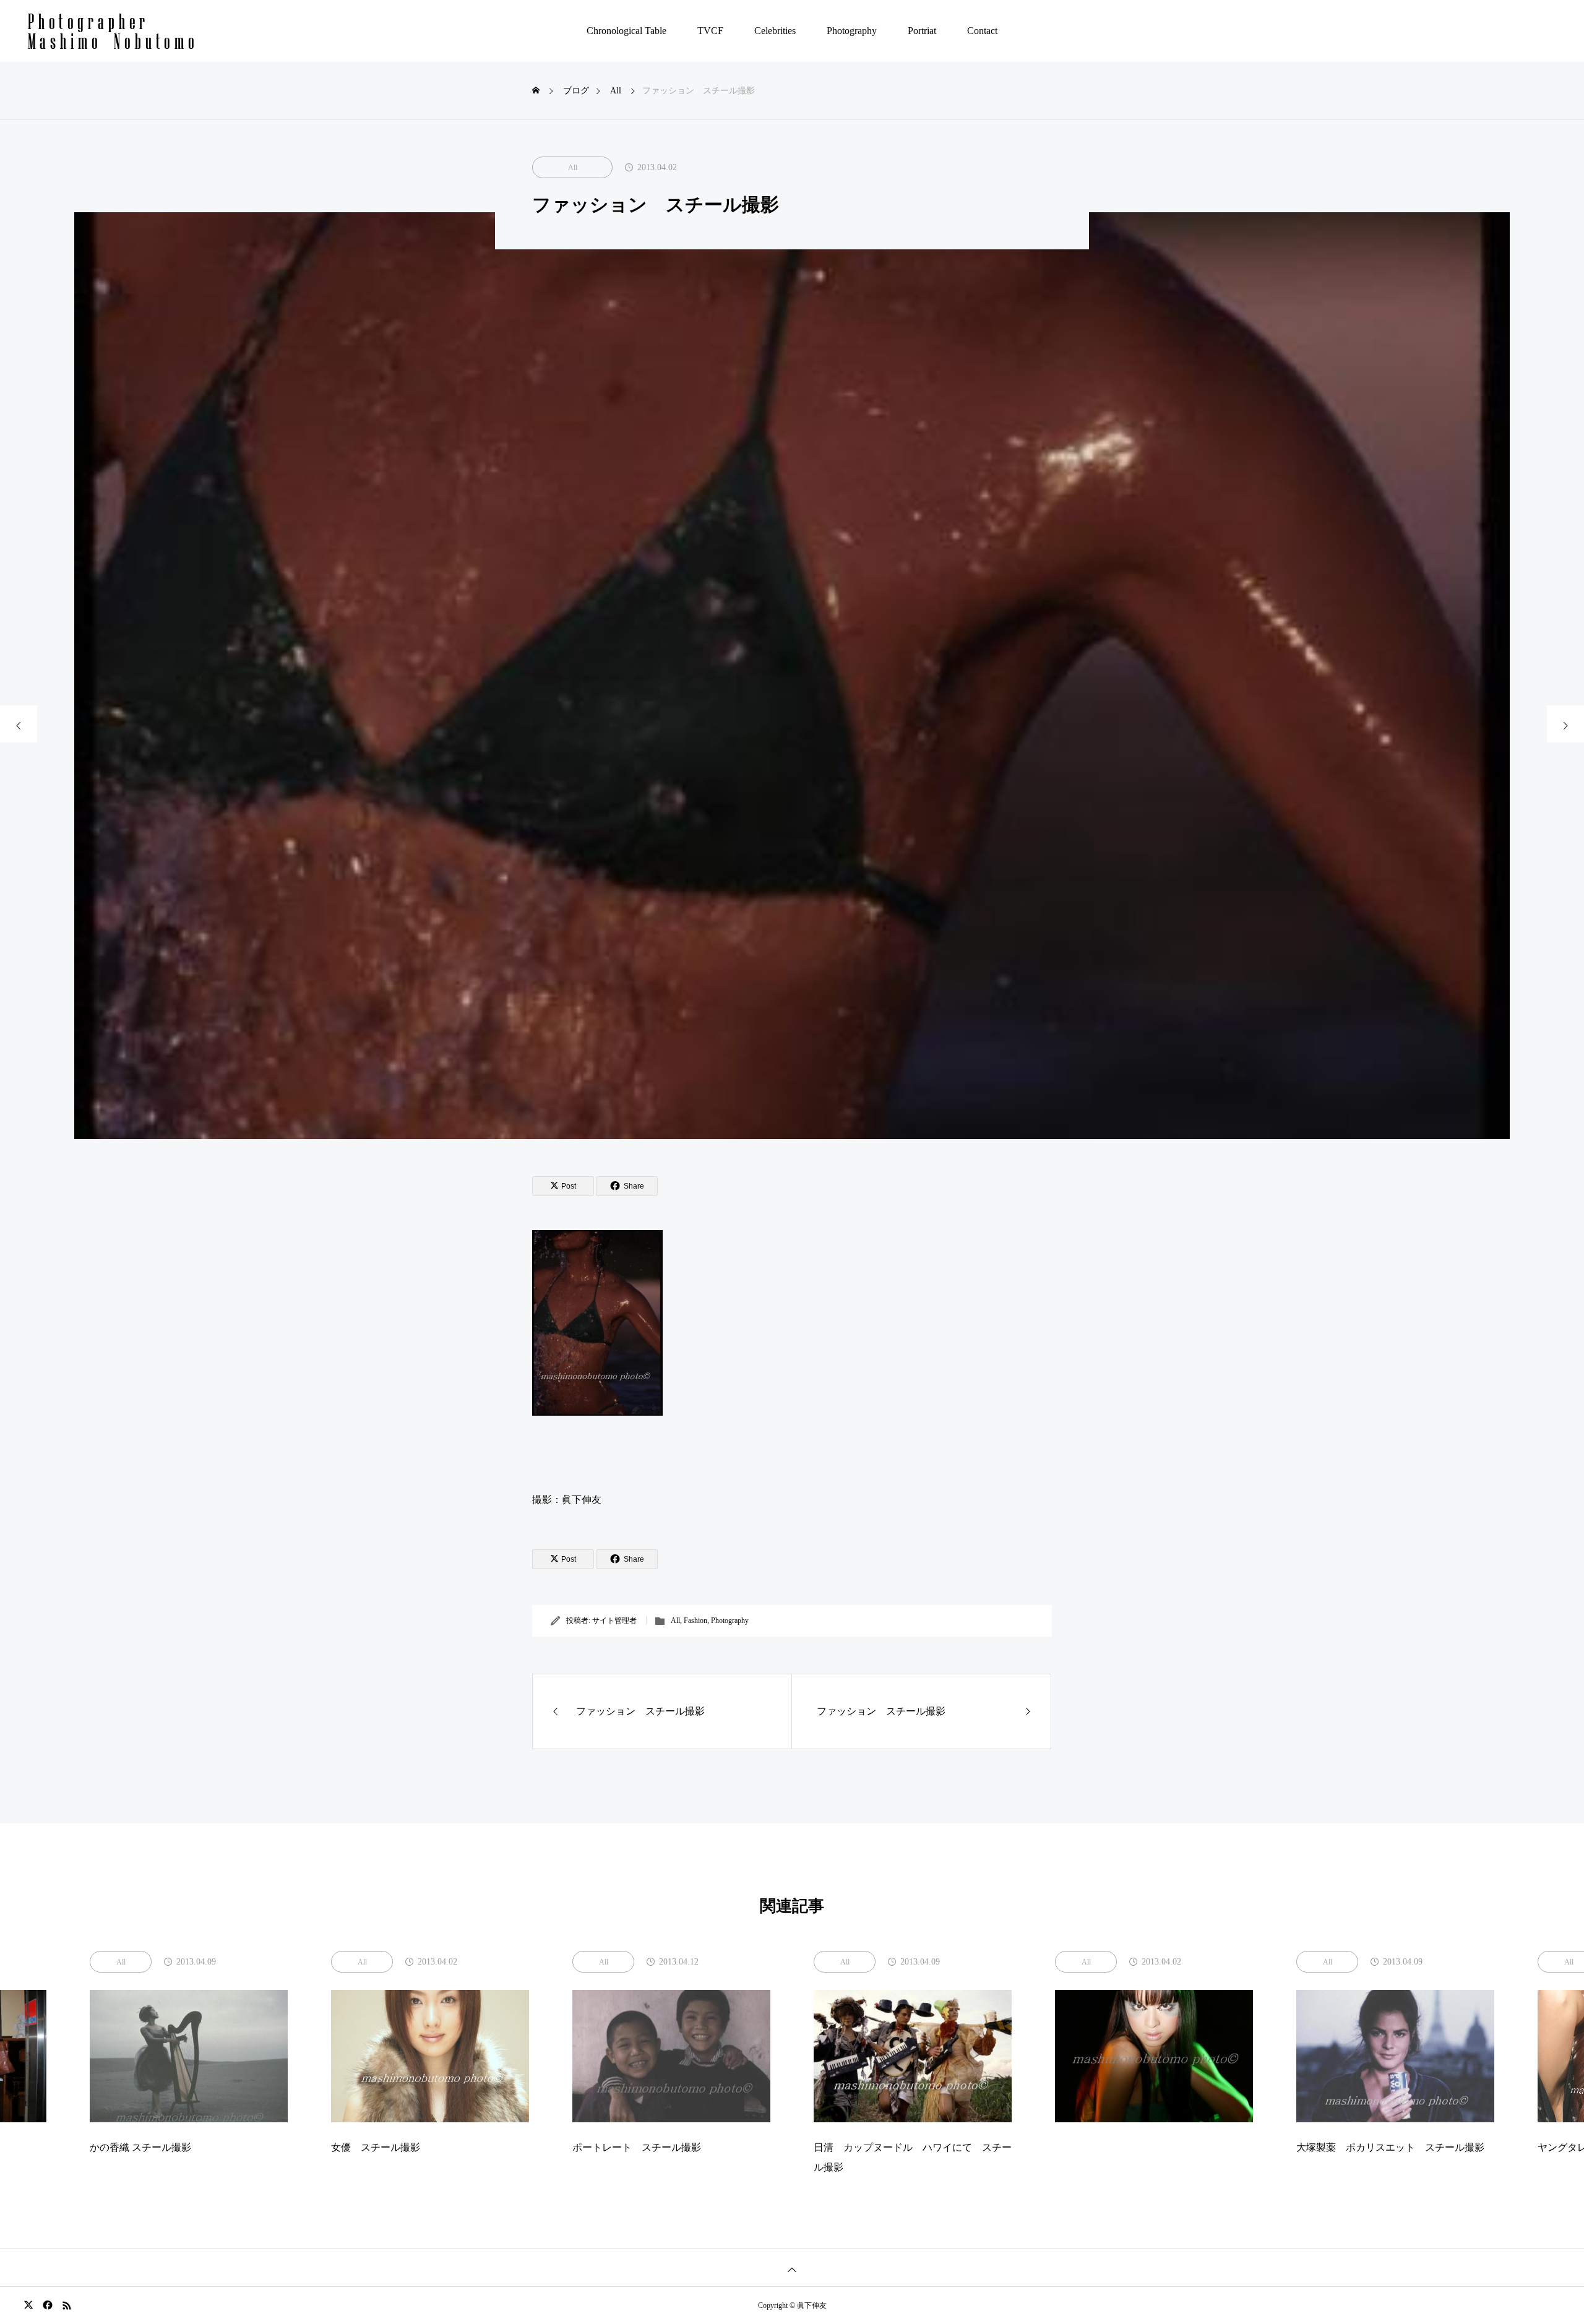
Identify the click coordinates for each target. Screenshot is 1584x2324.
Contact (982, 31)
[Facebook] (47, 2305)
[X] (28, 2305)
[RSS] (67, 2305)
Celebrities (775, 31)
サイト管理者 (614, 1620)
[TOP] (792, 2267)
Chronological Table (626, 31)
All (573, 168)
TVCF (710, 31)
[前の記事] (19, 724)
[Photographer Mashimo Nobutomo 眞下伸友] (112, 31)
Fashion (695, 1620)
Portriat (922, 31)
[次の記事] (1565, 724)
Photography (852, 31)
